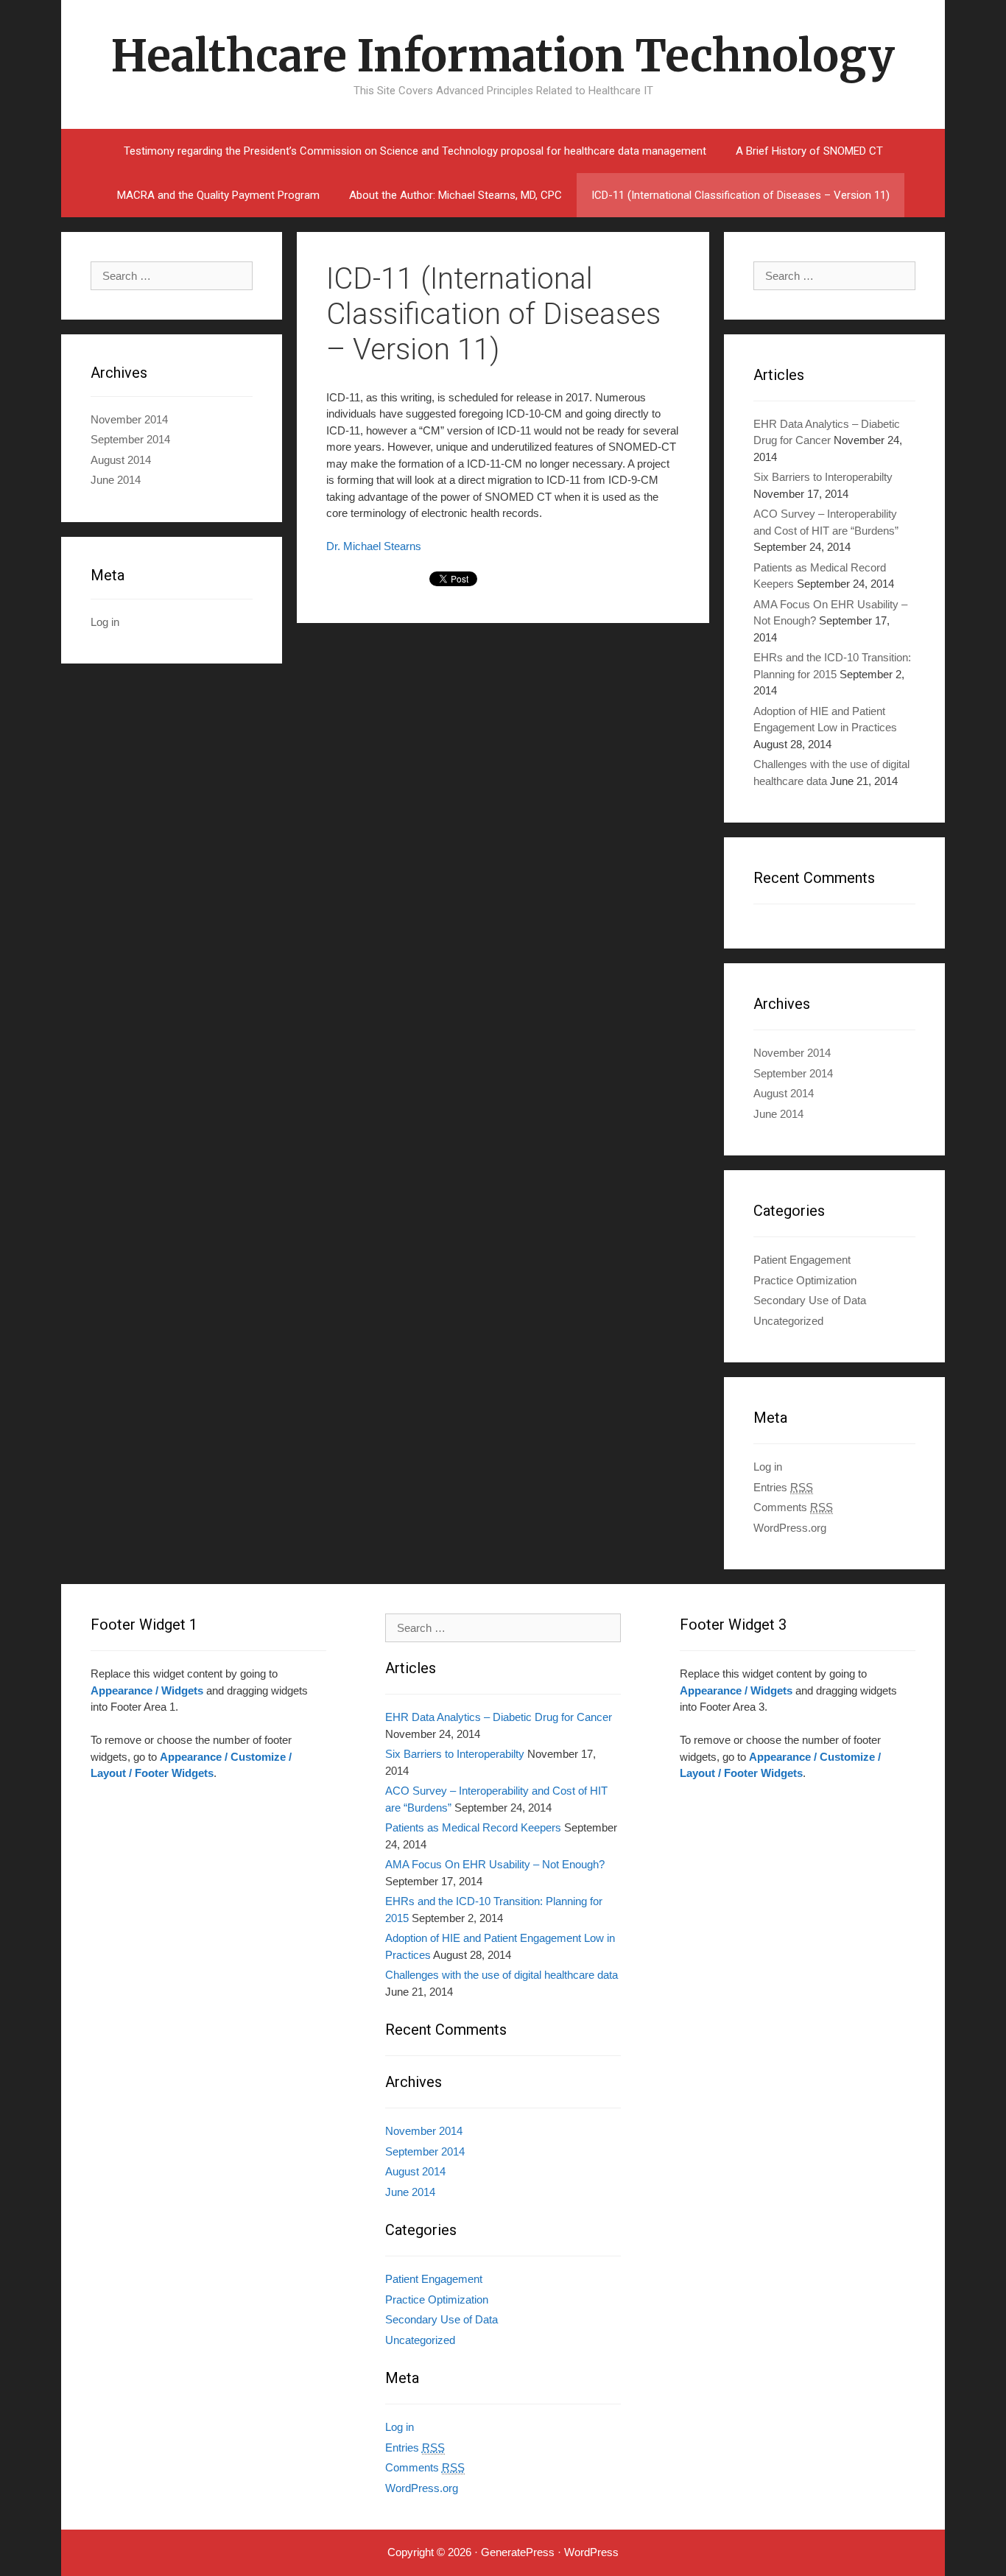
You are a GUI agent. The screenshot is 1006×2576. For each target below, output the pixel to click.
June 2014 (778, 1114)
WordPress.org (790, 1528)
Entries (783, 1487)
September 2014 (793, 1073)
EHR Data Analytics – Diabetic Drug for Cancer (499, 1717)
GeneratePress (518, 2552)
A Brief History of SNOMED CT (809, 151)
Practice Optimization (805, 1280)
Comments (793, 1507)
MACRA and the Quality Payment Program (218, 195)
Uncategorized (788, 1321)
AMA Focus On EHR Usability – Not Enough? (495, 1864)
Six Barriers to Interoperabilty (823, 477)
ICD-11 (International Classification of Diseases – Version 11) (741, 195)
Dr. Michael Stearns (374, 546)
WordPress (591, 2552)
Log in (768, 1467)
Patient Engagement (802, 1260)
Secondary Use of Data (810, 1300)
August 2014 (784, 1093)
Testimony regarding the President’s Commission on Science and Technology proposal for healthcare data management (415, 151)
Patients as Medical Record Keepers (473, 1827)
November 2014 (792, 1053)
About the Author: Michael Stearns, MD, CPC (455, 195)
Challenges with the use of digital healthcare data (502, 1975)
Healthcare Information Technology (503, 56)
